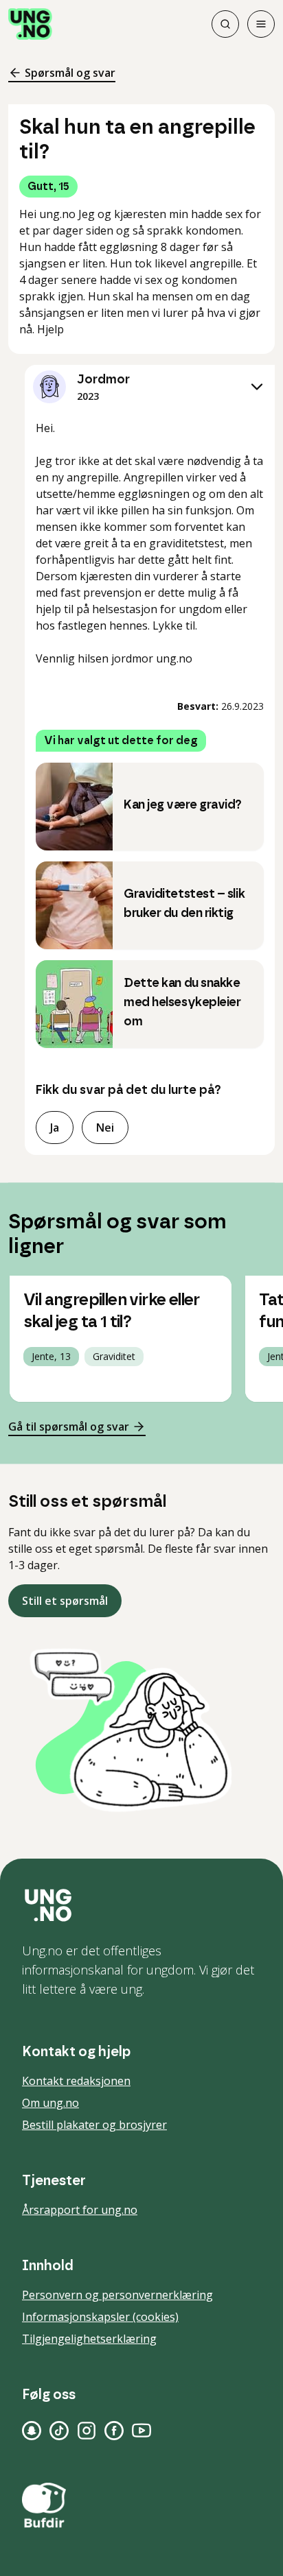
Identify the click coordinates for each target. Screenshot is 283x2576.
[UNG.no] (141, 1905)
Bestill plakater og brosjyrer (94, 2125)
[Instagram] (87, 2431)
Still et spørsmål (65, 1601)
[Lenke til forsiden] (30, 24)
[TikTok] (59, 2431)
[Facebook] (114, 2431)
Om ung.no (50, 2103)
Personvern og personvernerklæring (117, 2295)
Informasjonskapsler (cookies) (100, 2317)
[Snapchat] (32, 2431)
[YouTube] (141, 2431)
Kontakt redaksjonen (76, 2081)
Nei (105, 1128)
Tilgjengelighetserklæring (89, 2339)
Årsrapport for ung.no (80, 2210)
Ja (55, 1128)
